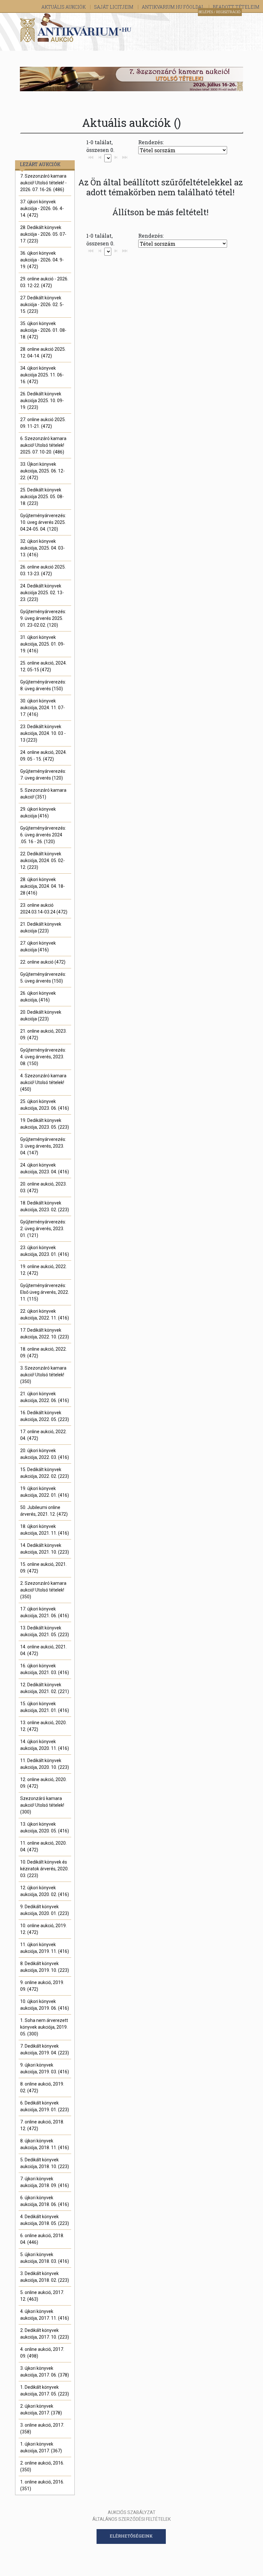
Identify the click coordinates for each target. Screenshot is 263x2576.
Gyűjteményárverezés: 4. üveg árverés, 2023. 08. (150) (43, 1057)
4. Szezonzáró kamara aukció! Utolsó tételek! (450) (43, 1082)
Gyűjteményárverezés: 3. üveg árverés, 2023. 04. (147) (43, 1146)
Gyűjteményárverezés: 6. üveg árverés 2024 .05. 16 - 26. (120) (43, 835)
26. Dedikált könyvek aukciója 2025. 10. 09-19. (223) (42, 401)
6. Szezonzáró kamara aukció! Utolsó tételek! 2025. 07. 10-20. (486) (43, 445)
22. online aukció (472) (43, 962)
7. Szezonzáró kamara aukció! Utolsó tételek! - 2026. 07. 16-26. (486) (43, 183)
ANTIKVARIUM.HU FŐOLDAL (174, 7)
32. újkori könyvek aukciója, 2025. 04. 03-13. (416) (42, 548)
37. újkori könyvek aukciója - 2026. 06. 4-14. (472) (42, 208)
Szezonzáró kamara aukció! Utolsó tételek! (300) (42, 1805)
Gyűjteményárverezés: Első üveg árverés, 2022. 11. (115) (45, 1292)
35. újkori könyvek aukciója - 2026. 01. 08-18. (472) (43, 330)
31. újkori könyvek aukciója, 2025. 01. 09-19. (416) (42, 644)
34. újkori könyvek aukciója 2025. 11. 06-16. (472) (42, 375)
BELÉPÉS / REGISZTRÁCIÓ (219, 12)
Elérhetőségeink (131, 2536)
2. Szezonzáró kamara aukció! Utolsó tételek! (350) (43, 1590)
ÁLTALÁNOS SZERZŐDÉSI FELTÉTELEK (131, 2519)
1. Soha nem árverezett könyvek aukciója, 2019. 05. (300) (44, 2027)
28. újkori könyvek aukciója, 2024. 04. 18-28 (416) (42, 886)
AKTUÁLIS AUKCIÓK (64, 7)
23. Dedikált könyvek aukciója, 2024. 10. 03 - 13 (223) (43, 733)
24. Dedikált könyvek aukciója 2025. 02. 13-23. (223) (42, 593)
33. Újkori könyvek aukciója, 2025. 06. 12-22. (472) (42, 471)
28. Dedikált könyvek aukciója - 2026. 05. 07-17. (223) (43, 234)
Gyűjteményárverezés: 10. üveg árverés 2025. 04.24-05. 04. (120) (43, 522)
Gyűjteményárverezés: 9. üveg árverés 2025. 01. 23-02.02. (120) (43, 618)
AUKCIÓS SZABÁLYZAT (132, 2512)
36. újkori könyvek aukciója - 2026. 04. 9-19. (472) (42, 260)
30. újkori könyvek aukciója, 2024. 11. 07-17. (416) (42, 708)
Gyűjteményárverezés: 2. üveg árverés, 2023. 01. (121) (43, 1229)
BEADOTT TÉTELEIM (236, 7)
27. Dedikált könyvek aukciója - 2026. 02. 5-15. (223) (42, 304)
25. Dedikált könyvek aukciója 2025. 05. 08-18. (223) (42, 497)
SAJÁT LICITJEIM (114, 7)
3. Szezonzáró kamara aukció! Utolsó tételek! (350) (43, 1375)
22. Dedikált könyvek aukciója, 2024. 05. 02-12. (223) (42, 860)
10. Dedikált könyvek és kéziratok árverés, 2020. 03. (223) (44, 1869)
